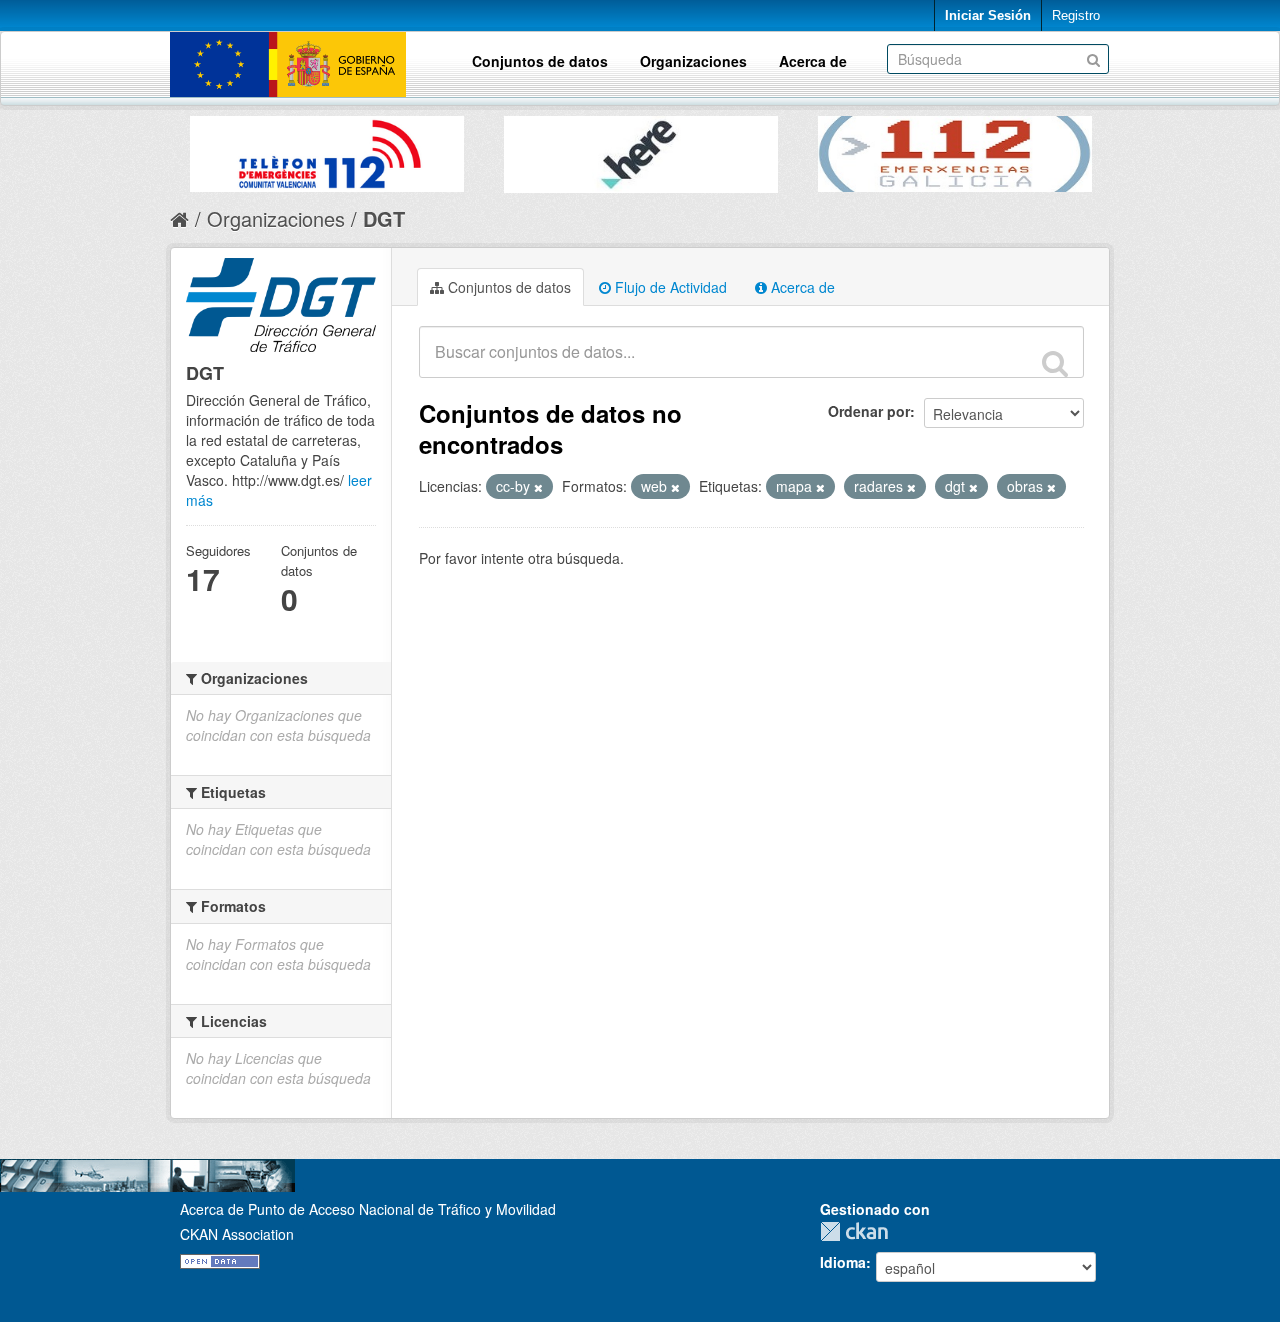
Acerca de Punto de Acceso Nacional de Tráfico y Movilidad (368, 1209)
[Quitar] (538, 487)
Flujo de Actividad (669, 287)
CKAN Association (237, 1234)
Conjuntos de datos (540, 61)
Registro (1076, 15)
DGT (384, 218)
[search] (1055, 363)
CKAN (859, 1231)
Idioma (843, 1262)
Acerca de (813, 61)
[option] (327, 149)
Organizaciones (693, 61)
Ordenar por (869, 411)
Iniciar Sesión (988, 15)
